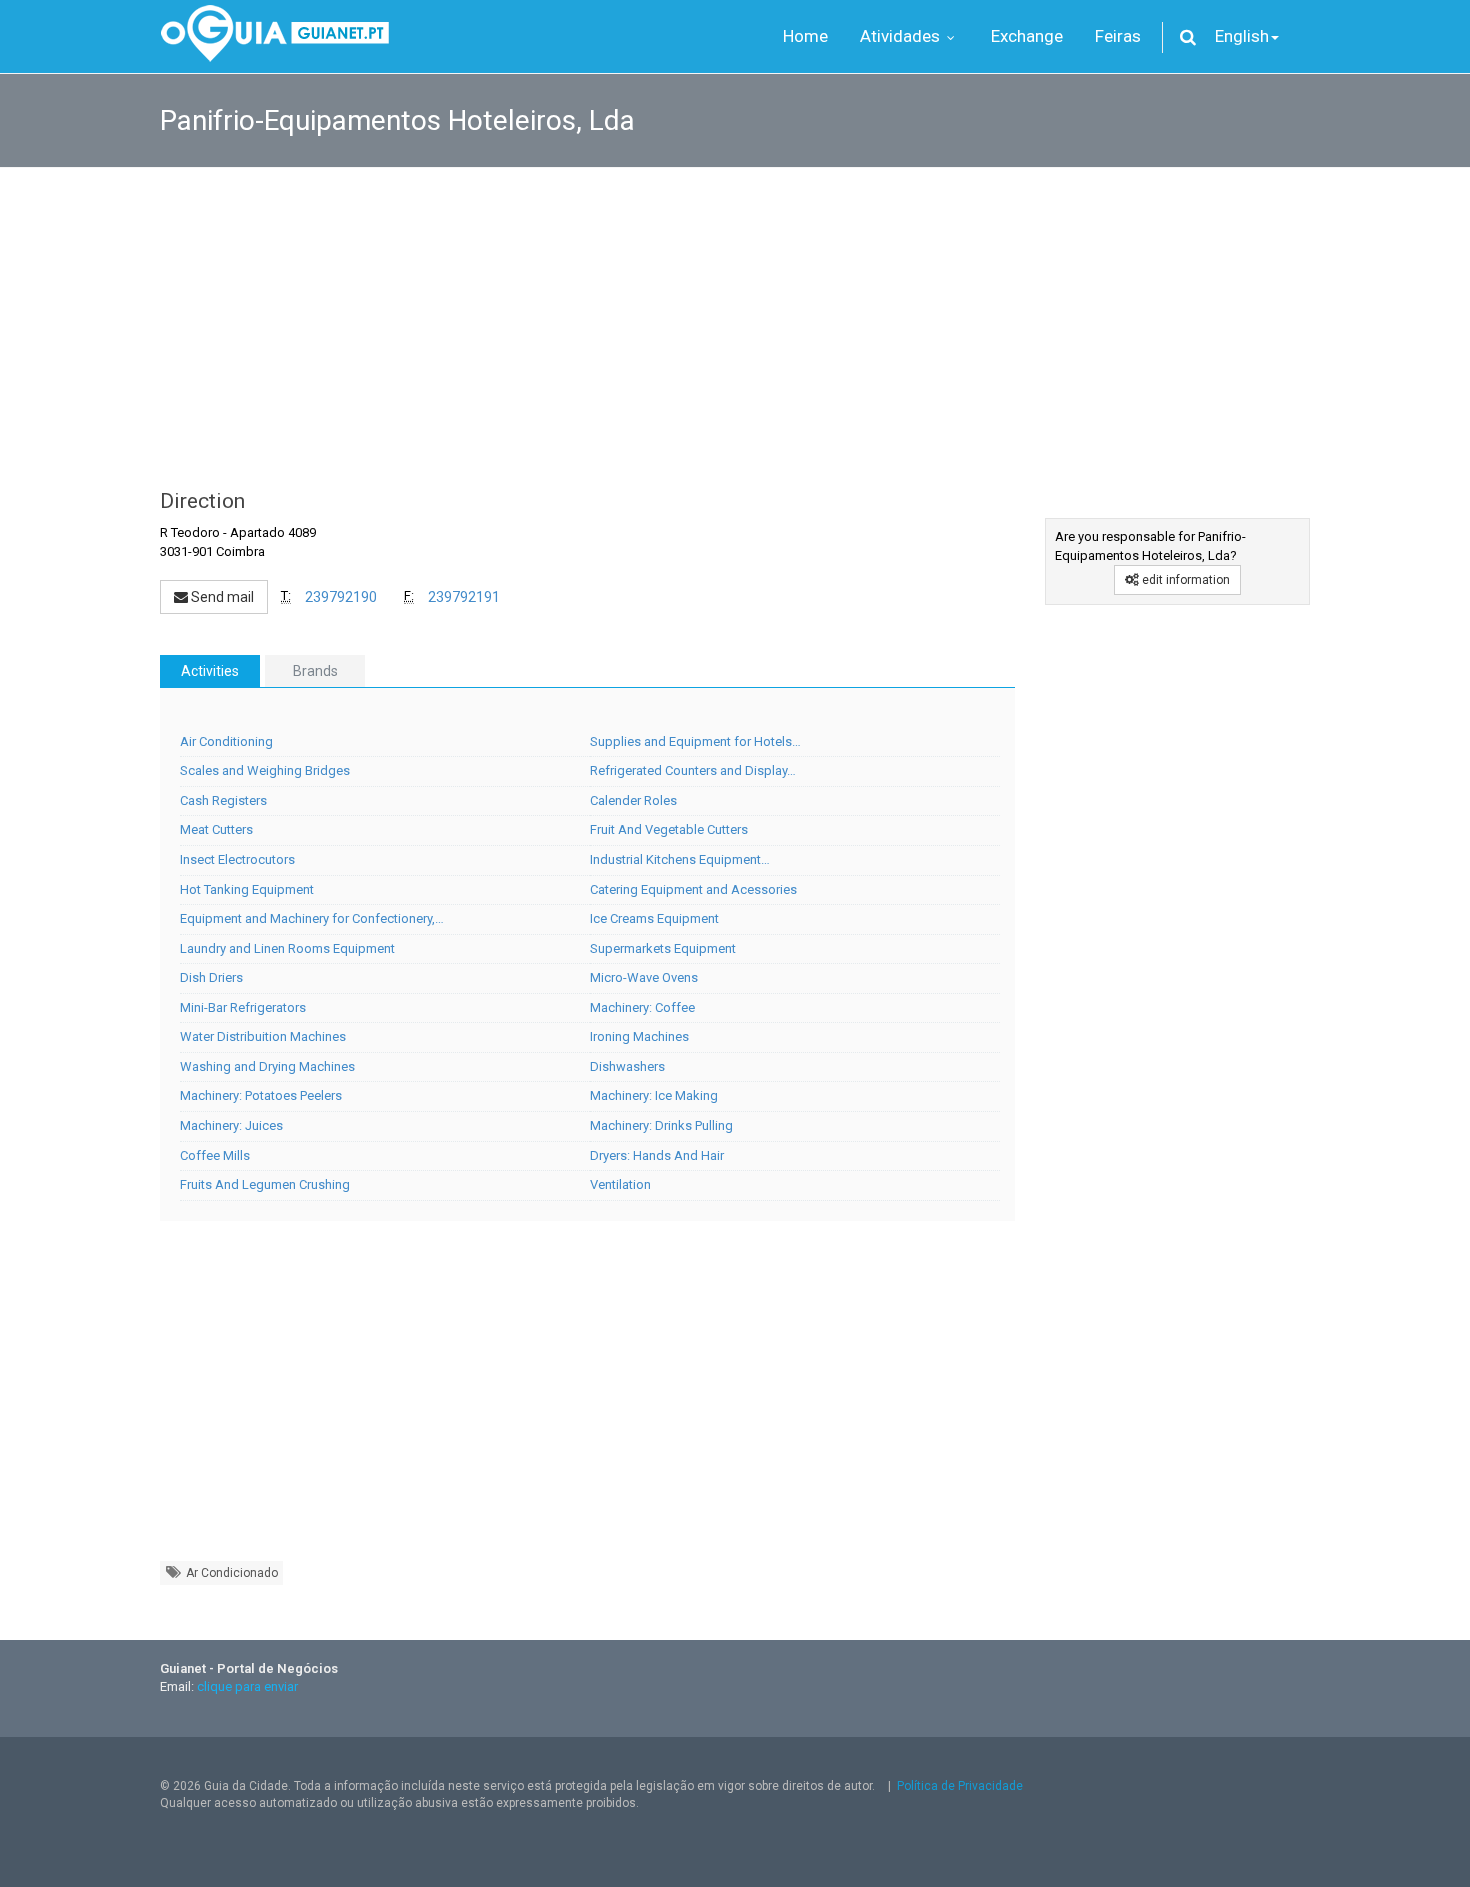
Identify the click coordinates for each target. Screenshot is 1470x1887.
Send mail (221, 597)
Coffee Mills (215, 1155)
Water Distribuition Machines (263, 1036)
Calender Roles (633, 800)
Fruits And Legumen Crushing (265, 1184)
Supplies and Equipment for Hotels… (695, 741)
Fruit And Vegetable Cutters (669, 829)
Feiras (1118, 36)
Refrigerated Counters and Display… (693, 770)
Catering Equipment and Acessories (693, 889)
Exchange (1027, 36)
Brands (315, 671)
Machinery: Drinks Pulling (661, 1125)
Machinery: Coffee (642, 1007)
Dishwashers (627, 1066)
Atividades (902, 36)
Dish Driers (211, 977)
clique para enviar (247, 1686)
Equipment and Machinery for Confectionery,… (312, 918)
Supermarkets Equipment (663, 948)
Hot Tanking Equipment (247, 889)
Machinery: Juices (231, 1125)
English (1242, 36)
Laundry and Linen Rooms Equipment (287, 948)
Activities (210, 671)
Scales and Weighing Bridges (265, 770)
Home (805, 36)
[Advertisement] (735, 318)
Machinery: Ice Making (654, 1095)
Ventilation (620, 1184)
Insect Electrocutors (237, 859)
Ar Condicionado (230, 1573)
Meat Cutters (216, 829)
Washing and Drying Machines (267, 1066)
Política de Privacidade (960, 1786)
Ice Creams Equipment (654, 918)
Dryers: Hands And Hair (657, 1155)
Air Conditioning (226, 741)
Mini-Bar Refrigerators (243, 1007)
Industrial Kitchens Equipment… (680, 859)
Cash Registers (223, 800)
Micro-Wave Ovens (644, 977)
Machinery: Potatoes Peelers (261, 1095)
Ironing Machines (639, 1036)
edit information (1184, 580)
